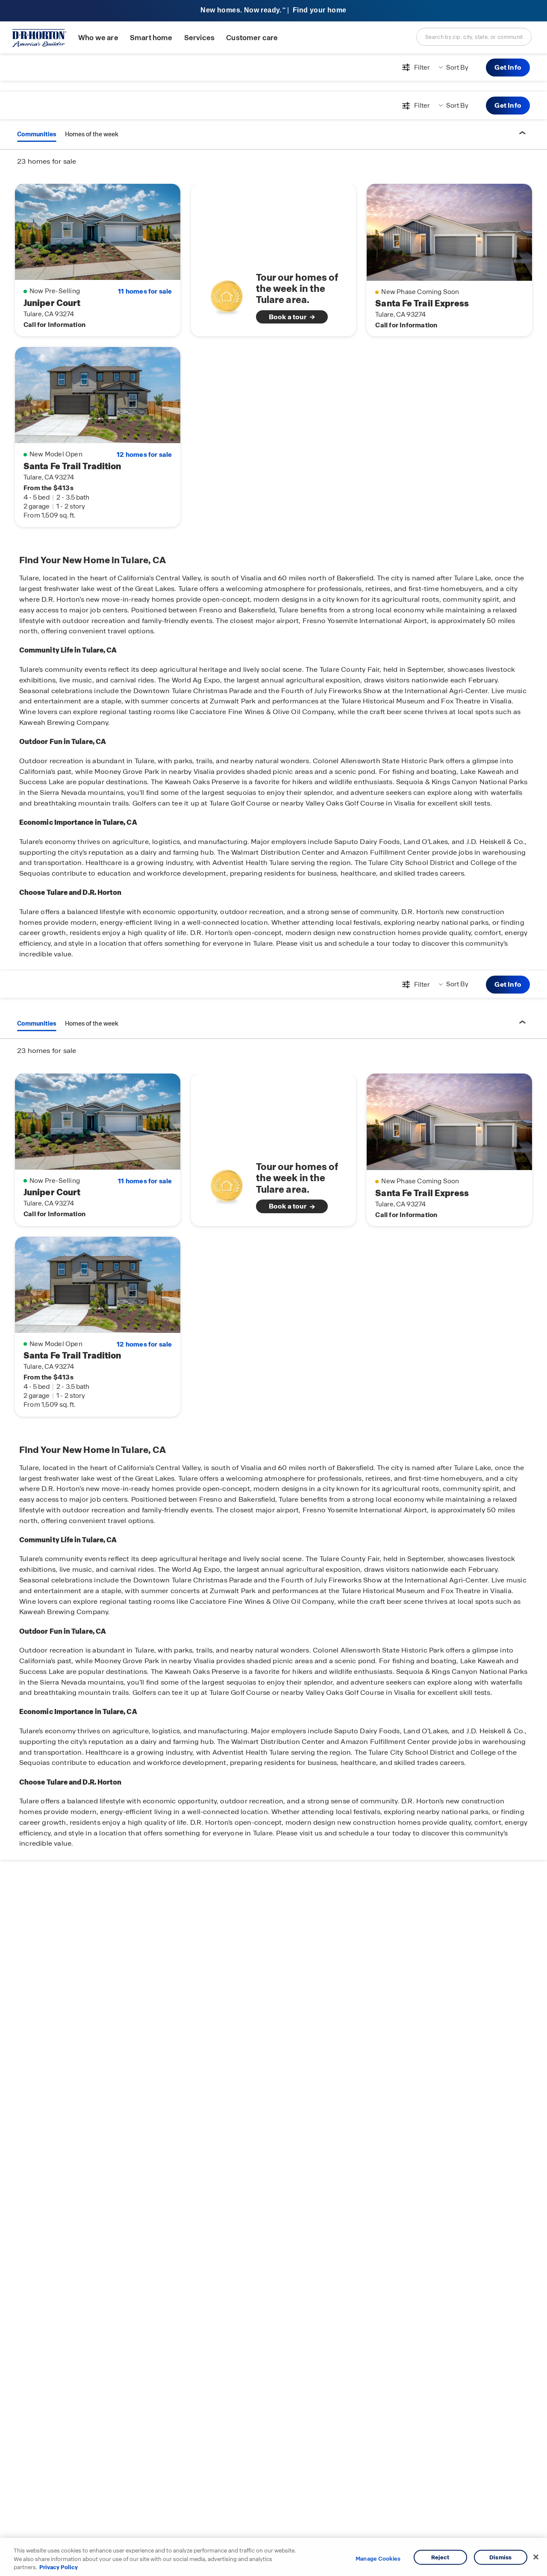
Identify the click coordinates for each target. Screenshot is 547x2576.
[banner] (273, 11)
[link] (274, 297)
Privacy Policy (59, 2567)
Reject (440, 2557)
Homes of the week (92, 134)
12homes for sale (144, 455)
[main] (273, 1315)
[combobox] (474, 37)
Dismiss (500, 2557)
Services (199, 38)
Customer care (252, 38)
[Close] (536, 2557)
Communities (37, 134)
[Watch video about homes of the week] (227, 295)
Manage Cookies (378, 2559)
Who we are (98, 38)
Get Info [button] (508, 67)
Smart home (151, 38)
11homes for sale (145, 291)
